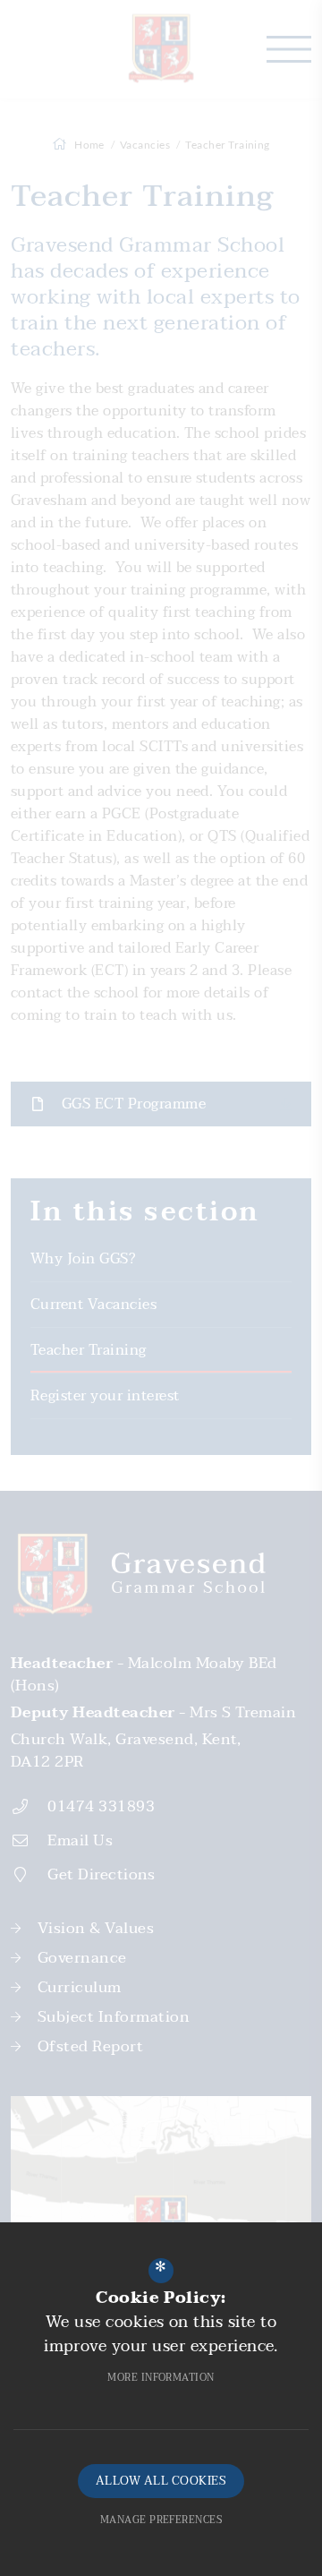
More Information (161, 2378)
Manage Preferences (161, 2520)
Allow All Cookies (161, 2481)
